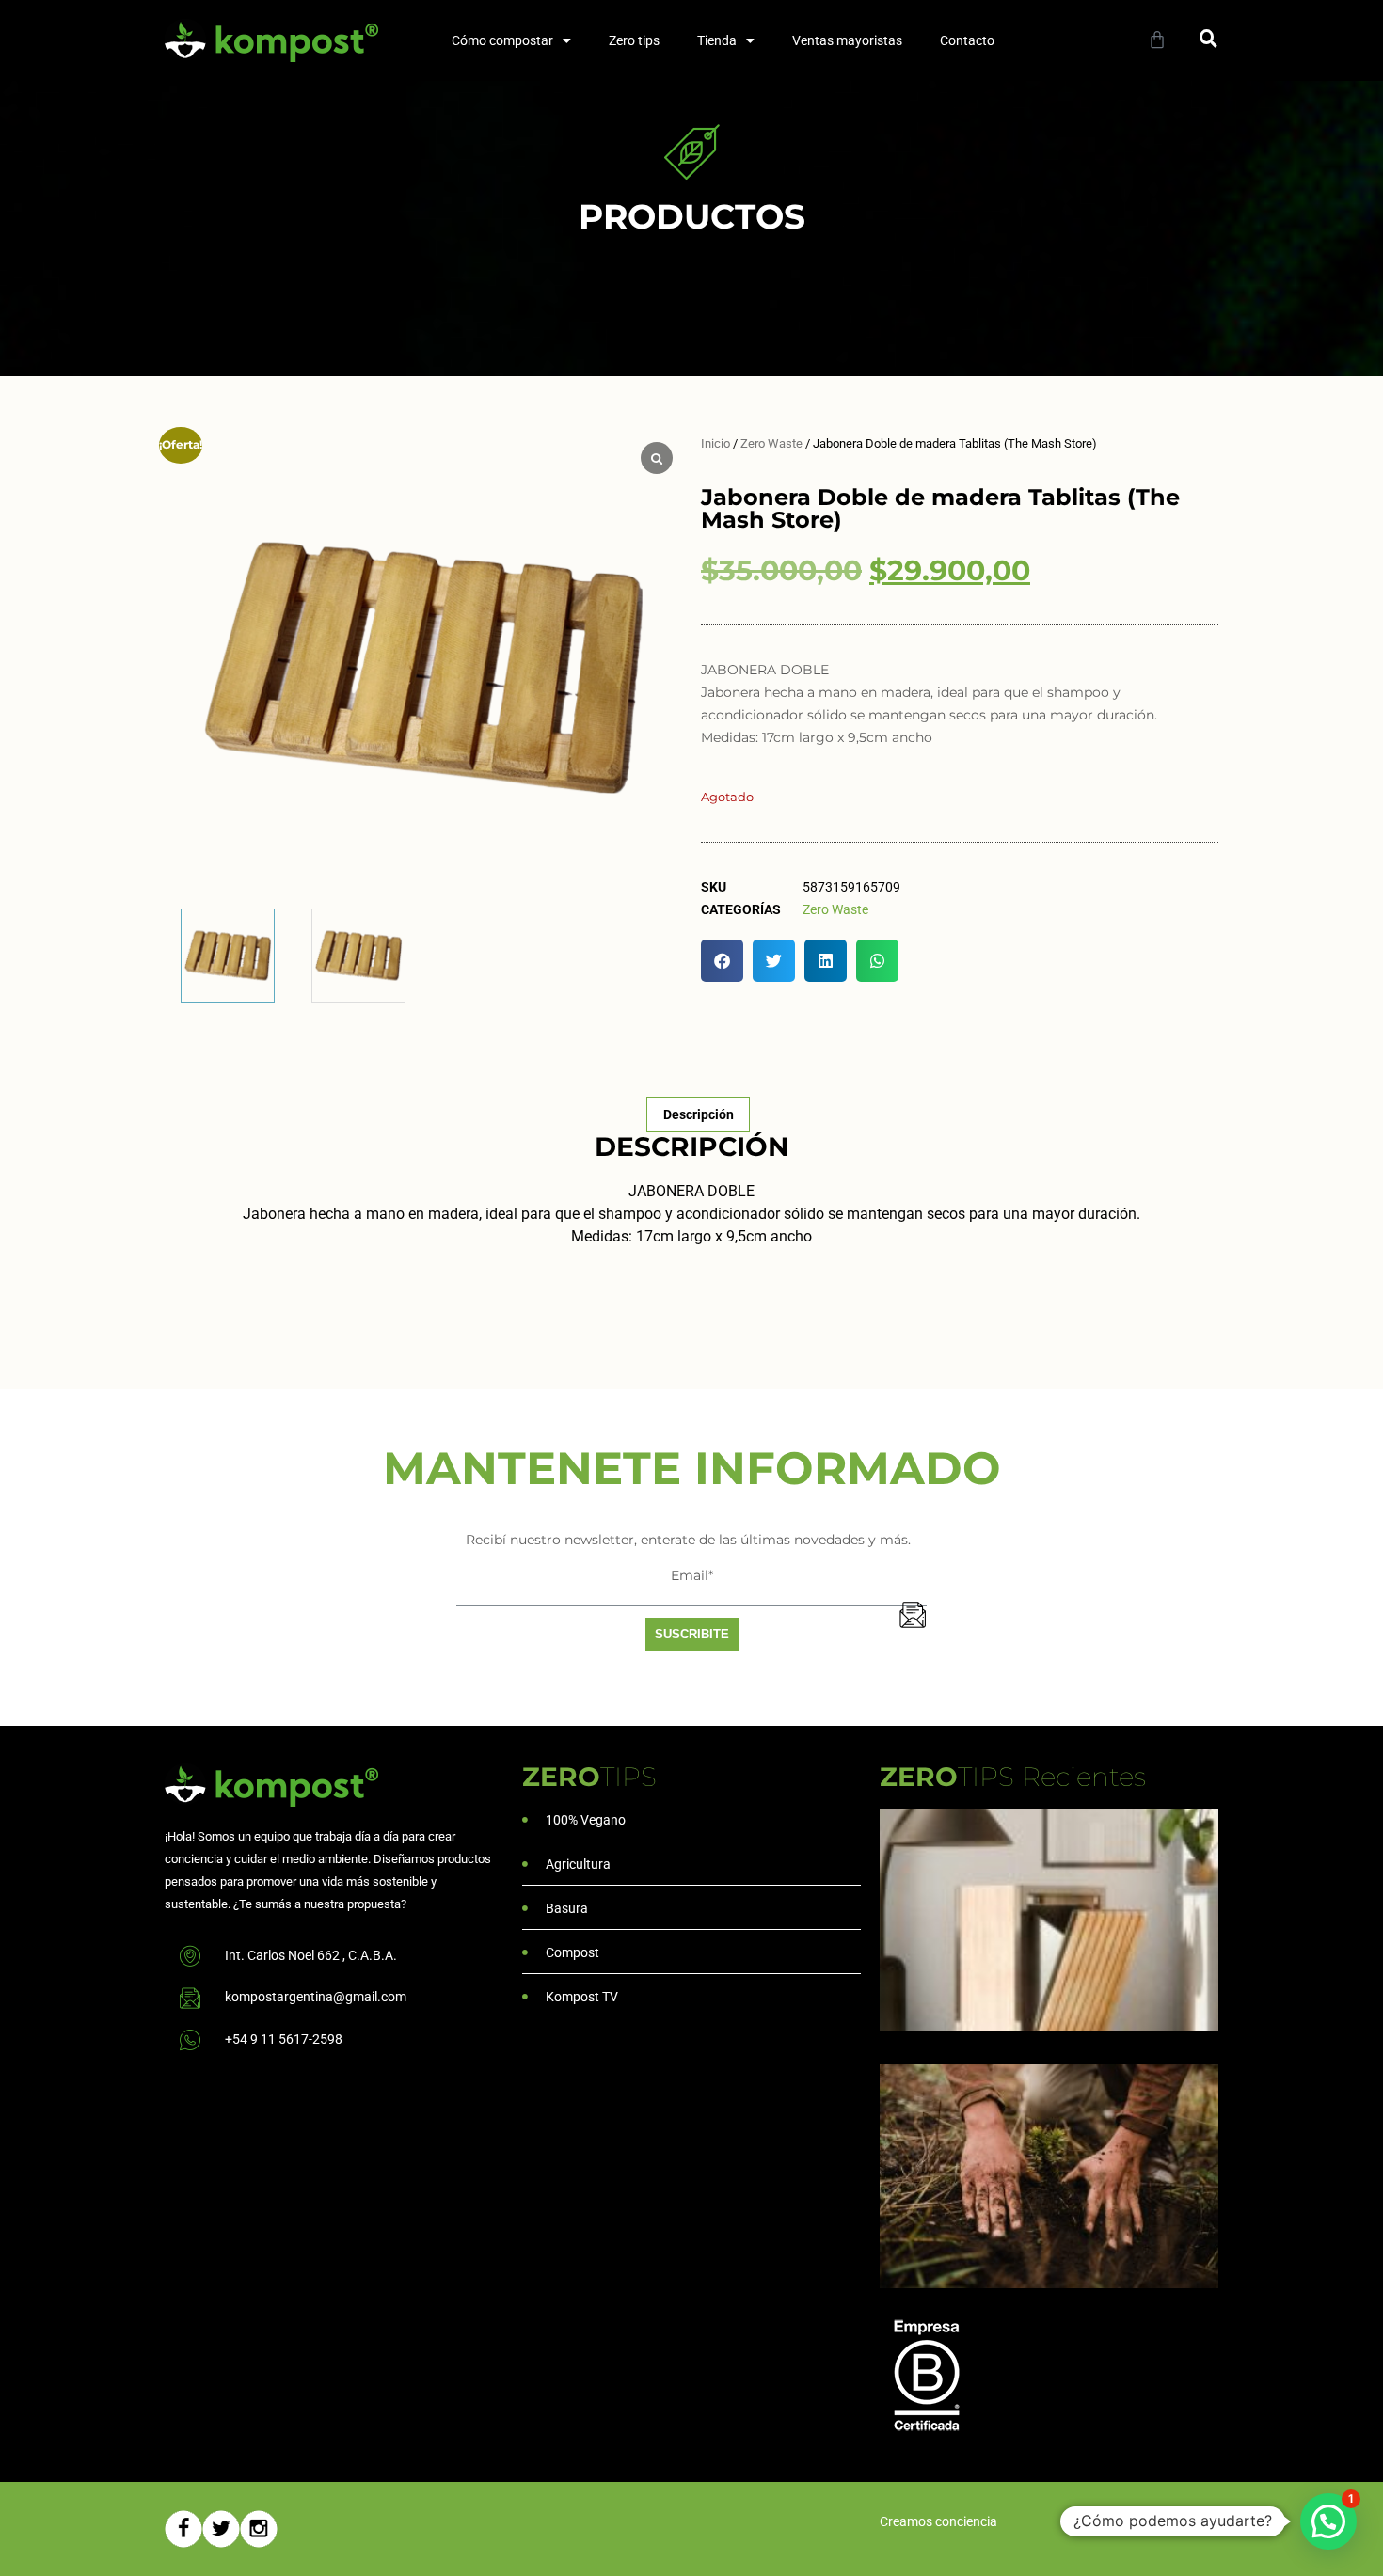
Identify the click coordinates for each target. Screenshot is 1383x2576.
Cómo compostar (502, 40)
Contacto (967, 40)
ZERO (589, 1777)
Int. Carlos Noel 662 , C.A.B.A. (311, 1955)
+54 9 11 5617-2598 (284, 2039)
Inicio (715, 443)
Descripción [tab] (699, 1114)
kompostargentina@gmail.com (316, 1997)
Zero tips (634, 40)
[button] (1208, 38)
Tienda (717, 40)
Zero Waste (771, 443)
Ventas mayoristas (847, 40)
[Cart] (1157, 40)
